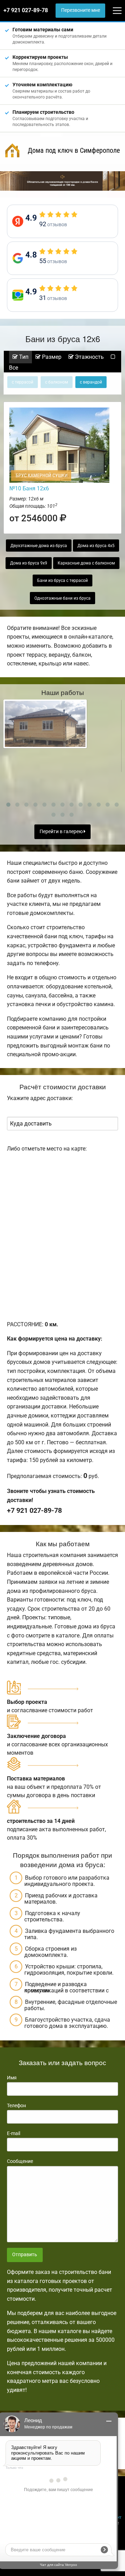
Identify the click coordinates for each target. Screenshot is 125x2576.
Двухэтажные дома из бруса (39, 546)
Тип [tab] (23, 357)
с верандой (91, 382)
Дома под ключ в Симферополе (74, 150)
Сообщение (20, 2161)
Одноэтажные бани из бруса (62, 598)
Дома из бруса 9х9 (29, 563)
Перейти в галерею (62, 832)
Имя (12, 2078)
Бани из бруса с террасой (62, 580)
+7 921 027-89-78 (26, 10)
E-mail (14, 2133)
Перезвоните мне (81, 10)
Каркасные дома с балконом (86, 563)
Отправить (25, 2255)
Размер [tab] (51, 357)
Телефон (16, 2105)
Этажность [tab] (89, 357)
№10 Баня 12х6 (29, 488)
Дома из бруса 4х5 (96, 546)
